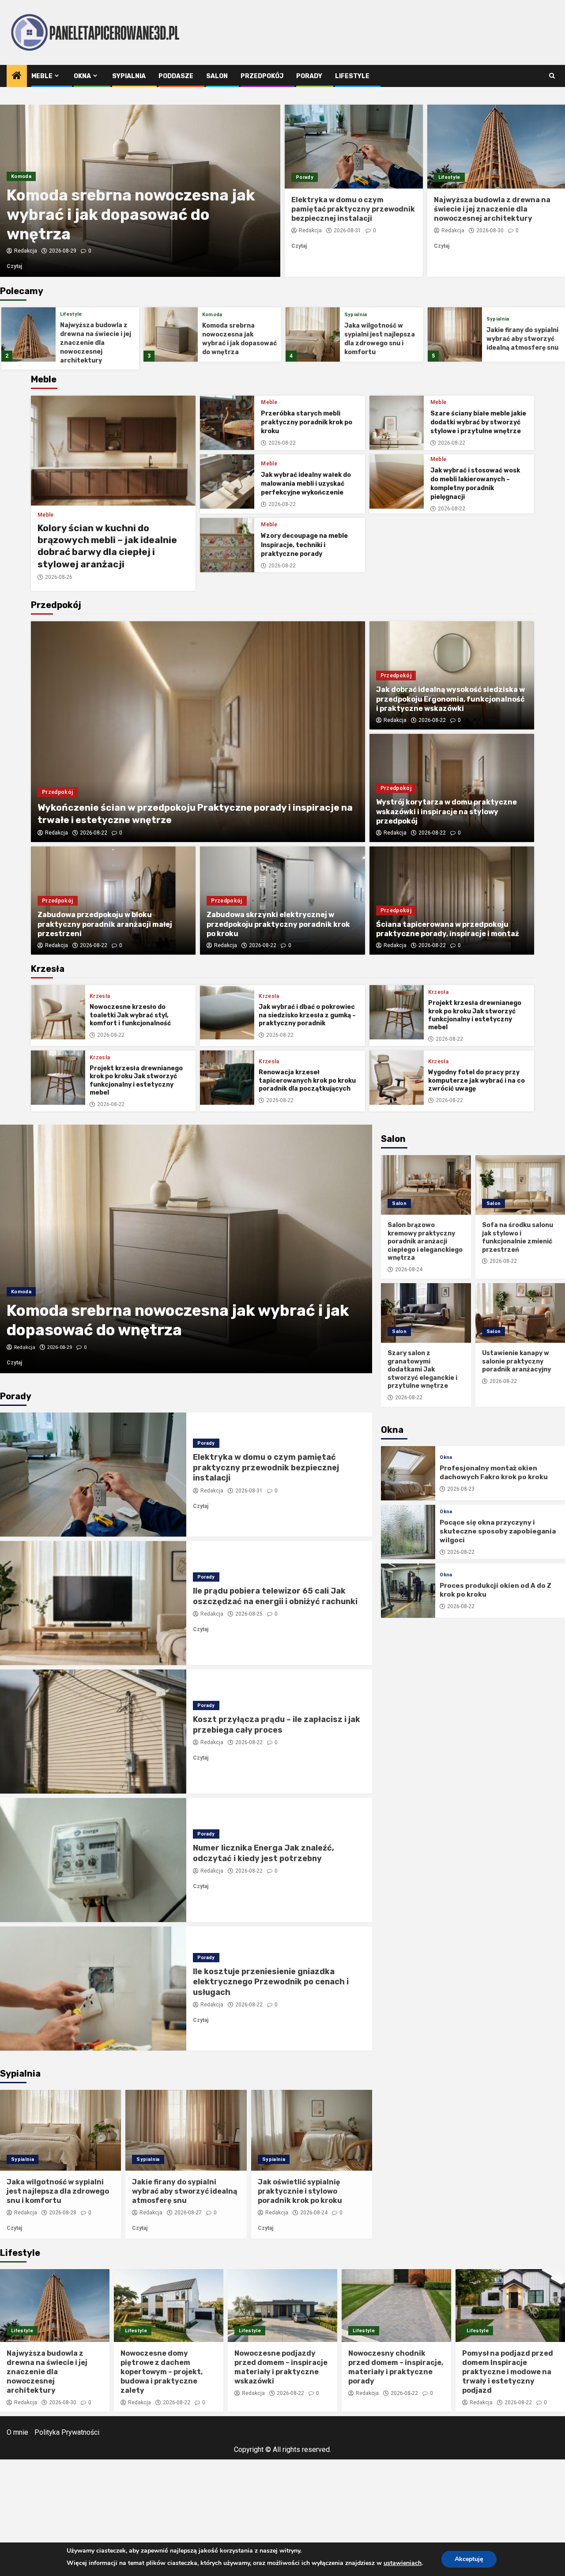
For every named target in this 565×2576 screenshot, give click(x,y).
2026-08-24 (314, 2213)
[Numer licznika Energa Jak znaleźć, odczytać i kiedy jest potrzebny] (93, 1860)
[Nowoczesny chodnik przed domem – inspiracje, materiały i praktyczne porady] (396, 2306)
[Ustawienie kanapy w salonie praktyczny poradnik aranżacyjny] (520, 1313)
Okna (82, 76)
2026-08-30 (490, 230)
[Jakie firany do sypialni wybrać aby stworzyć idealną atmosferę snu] (313, 334)
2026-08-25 (249, 1614)
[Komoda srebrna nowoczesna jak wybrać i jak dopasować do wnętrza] (28, 334)
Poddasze (176, 76)
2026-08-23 (461, 1489)
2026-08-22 (282, 443)
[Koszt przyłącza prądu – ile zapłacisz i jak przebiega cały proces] (93, 1732)
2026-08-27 (188, 2213)
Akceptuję (469, 2559)
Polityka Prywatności (67, 2432)
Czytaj (28, 266)
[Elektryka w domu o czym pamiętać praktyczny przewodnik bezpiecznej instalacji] (354, 147)
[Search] (552, 76)
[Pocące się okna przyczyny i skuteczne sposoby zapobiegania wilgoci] (408, 1532)
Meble (42, 76)
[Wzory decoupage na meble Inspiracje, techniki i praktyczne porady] (227, 545)
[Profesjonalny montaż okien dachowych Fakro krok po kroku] (408, 1473)
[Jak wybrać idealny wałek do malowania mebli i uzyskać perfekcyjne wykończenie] (227, 482)
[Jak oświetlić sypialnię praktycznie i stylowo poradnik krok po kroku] (312, 2130)
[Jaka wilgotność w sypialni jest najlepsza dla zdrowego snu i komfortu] (171, 334)
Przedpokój (262, 76)
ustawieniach (403, 2563)
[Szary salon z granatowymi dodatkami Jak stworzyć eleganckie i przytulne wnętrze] (426, 1313)
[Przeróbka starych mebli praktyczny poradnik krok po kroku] (227, 423)
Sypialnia (129, 76)
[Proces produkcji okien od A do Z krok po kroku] (408, 1591)
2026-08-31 (347, 230)
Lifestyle (352, 76)
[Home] (17, 76)
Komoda (70, 315)
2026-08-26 (59, 577)
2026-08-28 (63, 251)
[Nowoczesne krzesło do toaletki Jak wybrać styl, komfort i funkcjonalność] (58, 1012)
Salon (217, 76)
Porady (309, 76)
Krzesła (100, 996)
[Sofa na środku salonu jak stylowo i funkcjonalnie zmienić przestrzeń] (520, 1185)
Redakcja (26, 251)
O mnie (17, 2432)
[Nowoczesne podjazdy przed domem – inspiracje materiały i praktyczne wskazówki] (282, 2306)
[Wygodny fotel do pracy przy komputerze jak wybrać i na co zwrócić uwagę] (397, 1078)
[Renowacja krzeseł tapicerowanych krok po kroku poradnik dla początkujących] (227, 1078)
